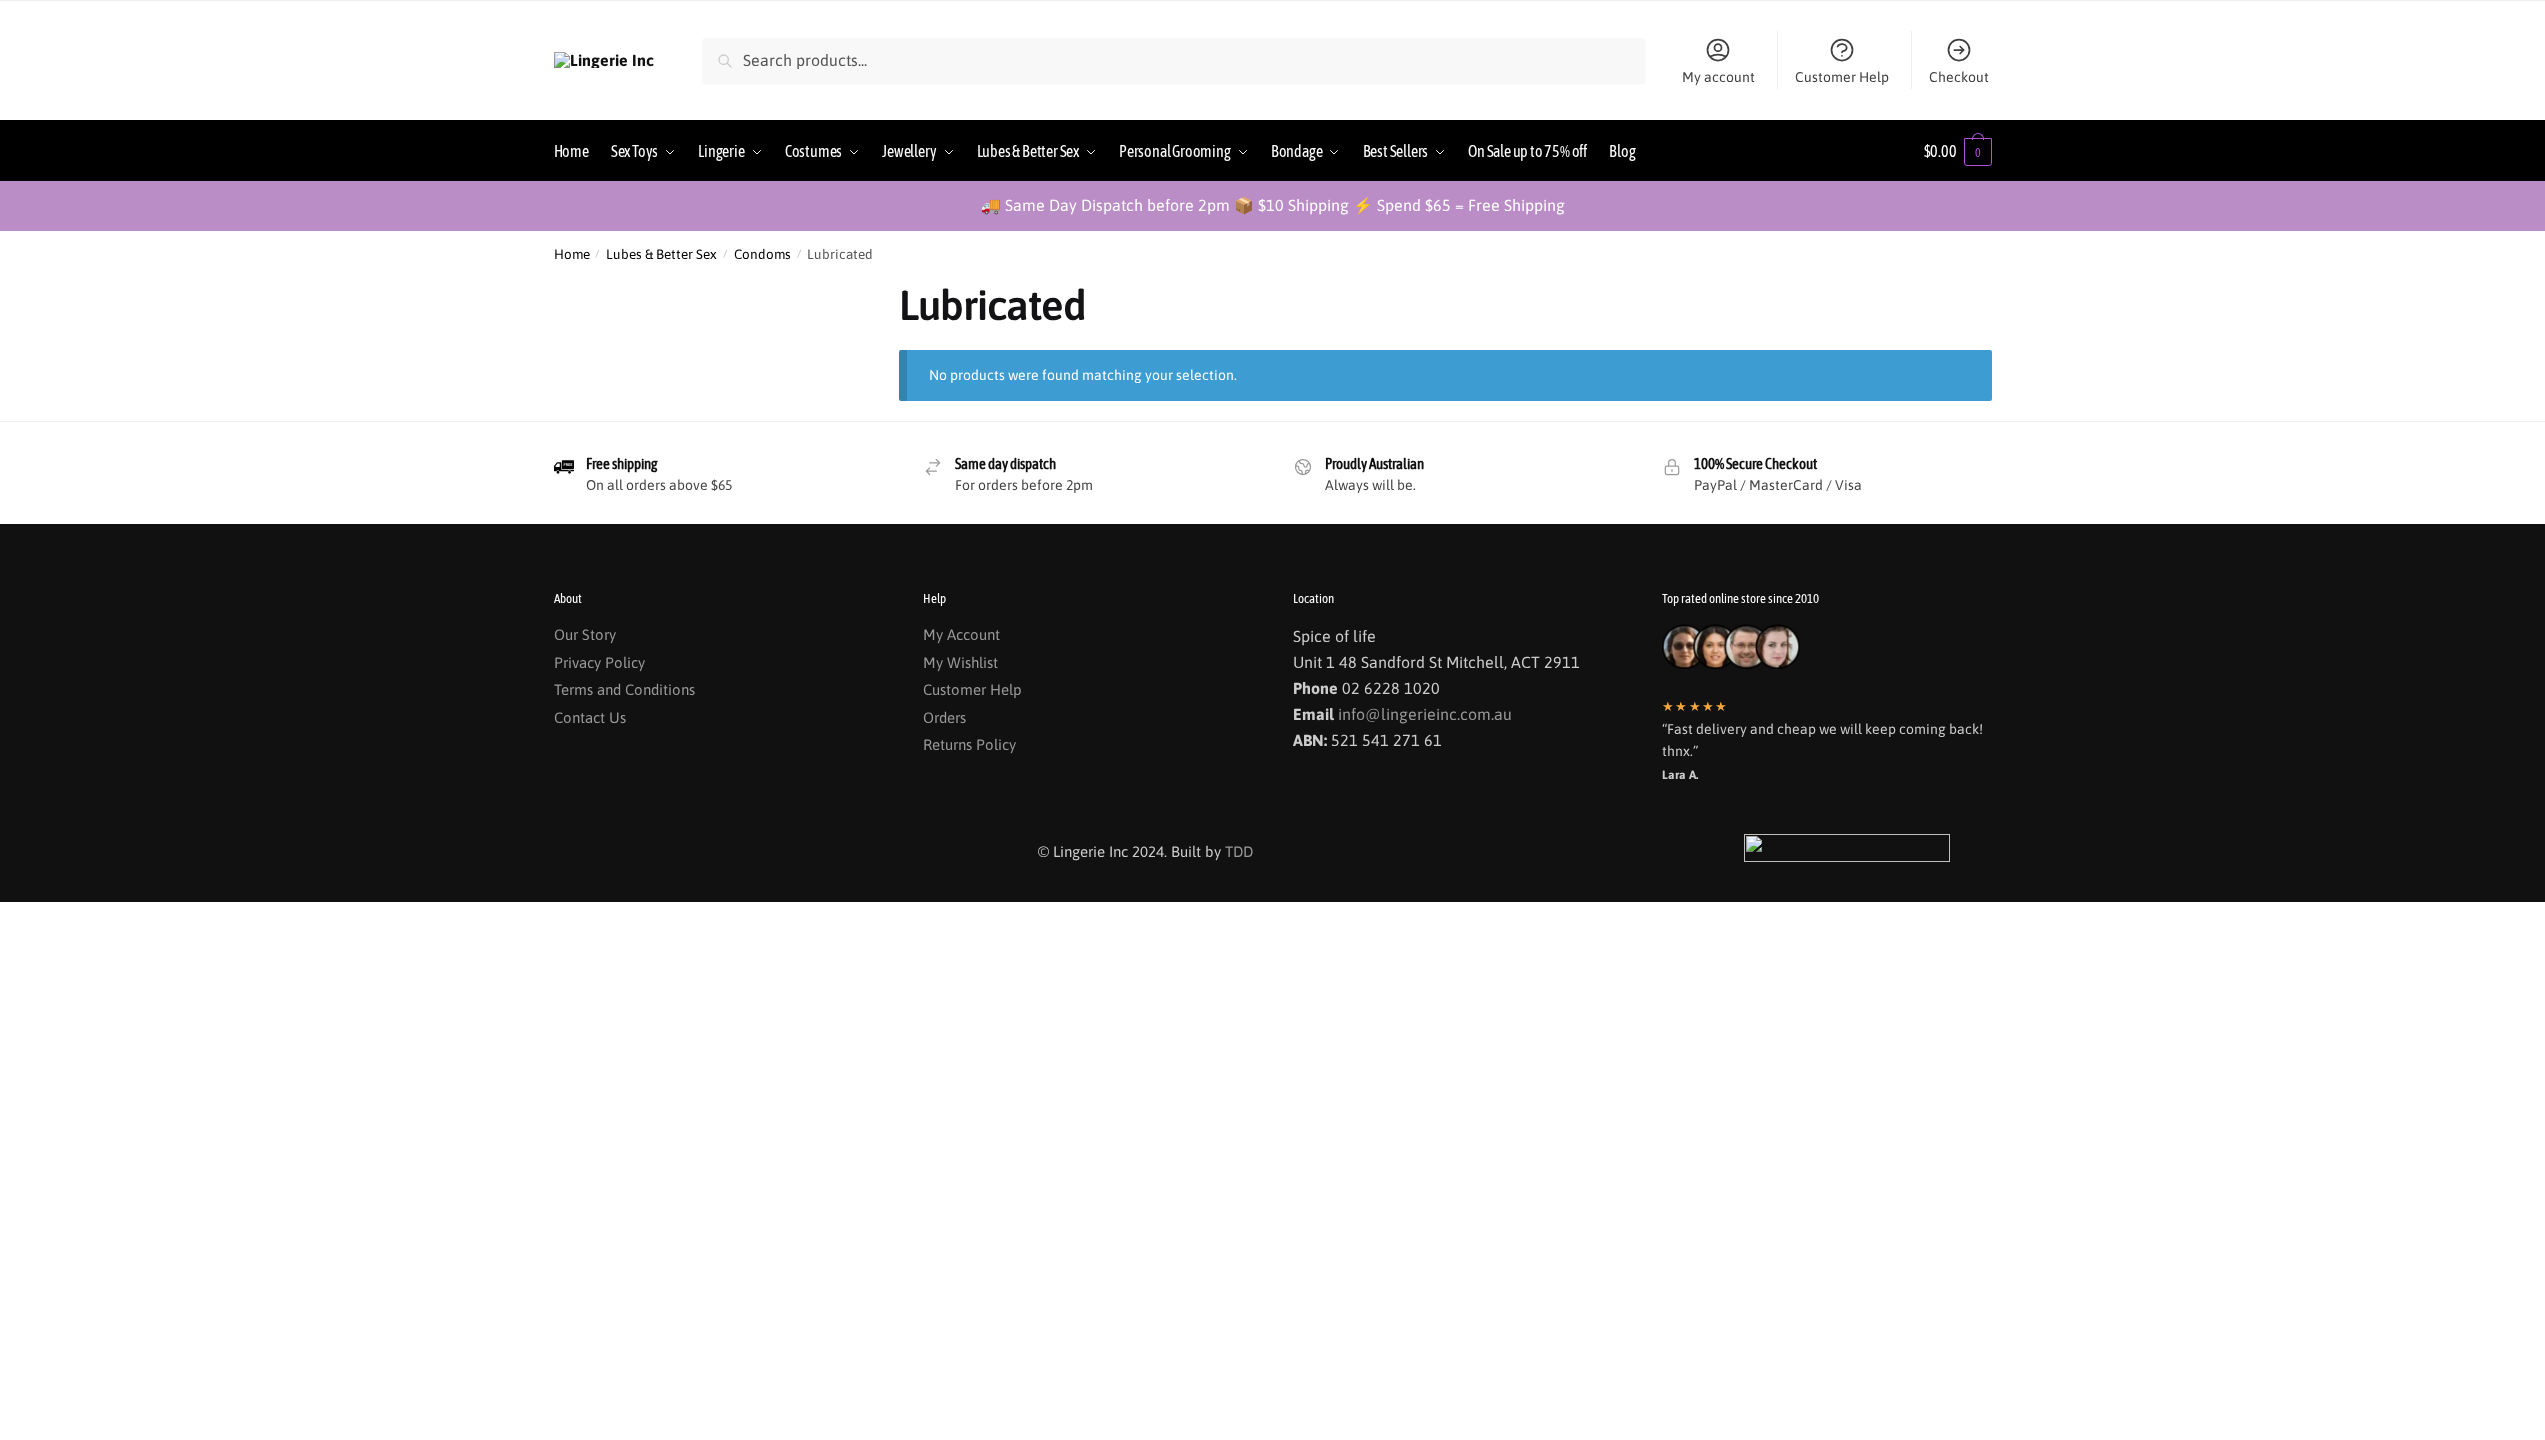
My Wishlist (960, 662)
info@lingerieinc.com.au (1425, 714)
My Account (961, 634)
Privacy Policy (599, 662)
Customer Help (1842, 77)
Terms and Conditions (624, 689)
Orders (944, 717)
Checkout (1959, 77)
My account (1718, 77)
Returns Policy (969, 744)
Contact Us (590, 717)
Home (572, 254)
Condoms (762, 254)
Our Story (585, 634)
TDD (1239, 851)
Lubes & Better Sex (661, 254)
